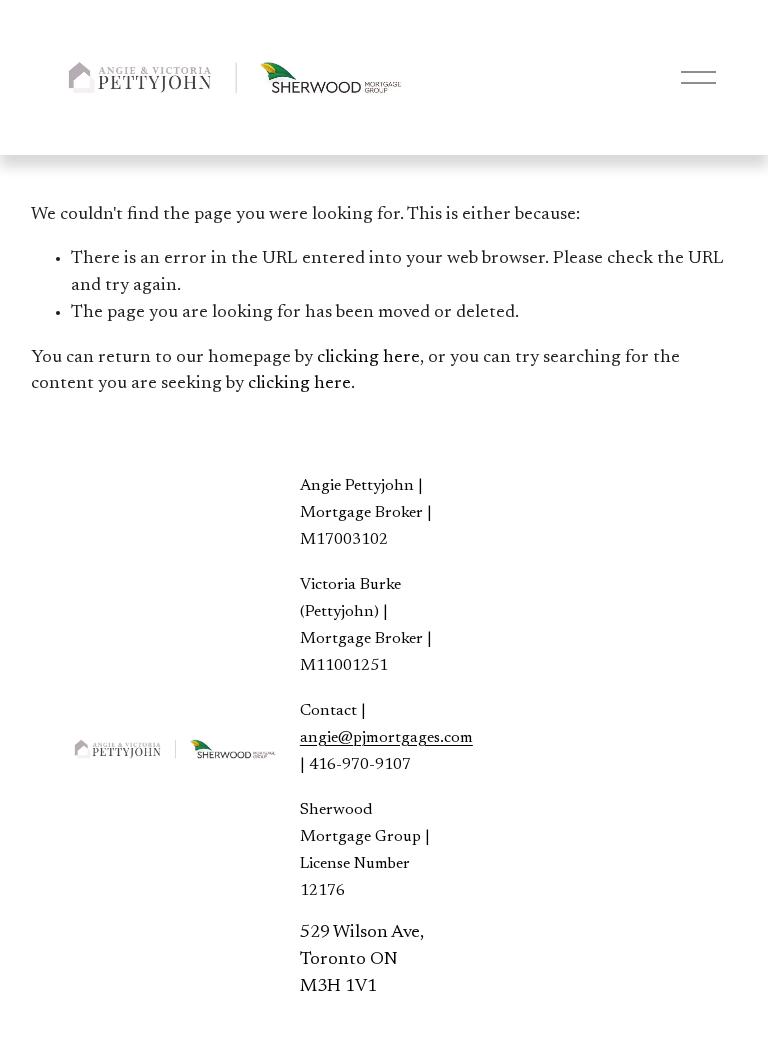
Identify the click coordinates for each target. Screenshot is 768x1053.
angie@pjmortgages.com (386, 738)
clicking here (368, 358)
